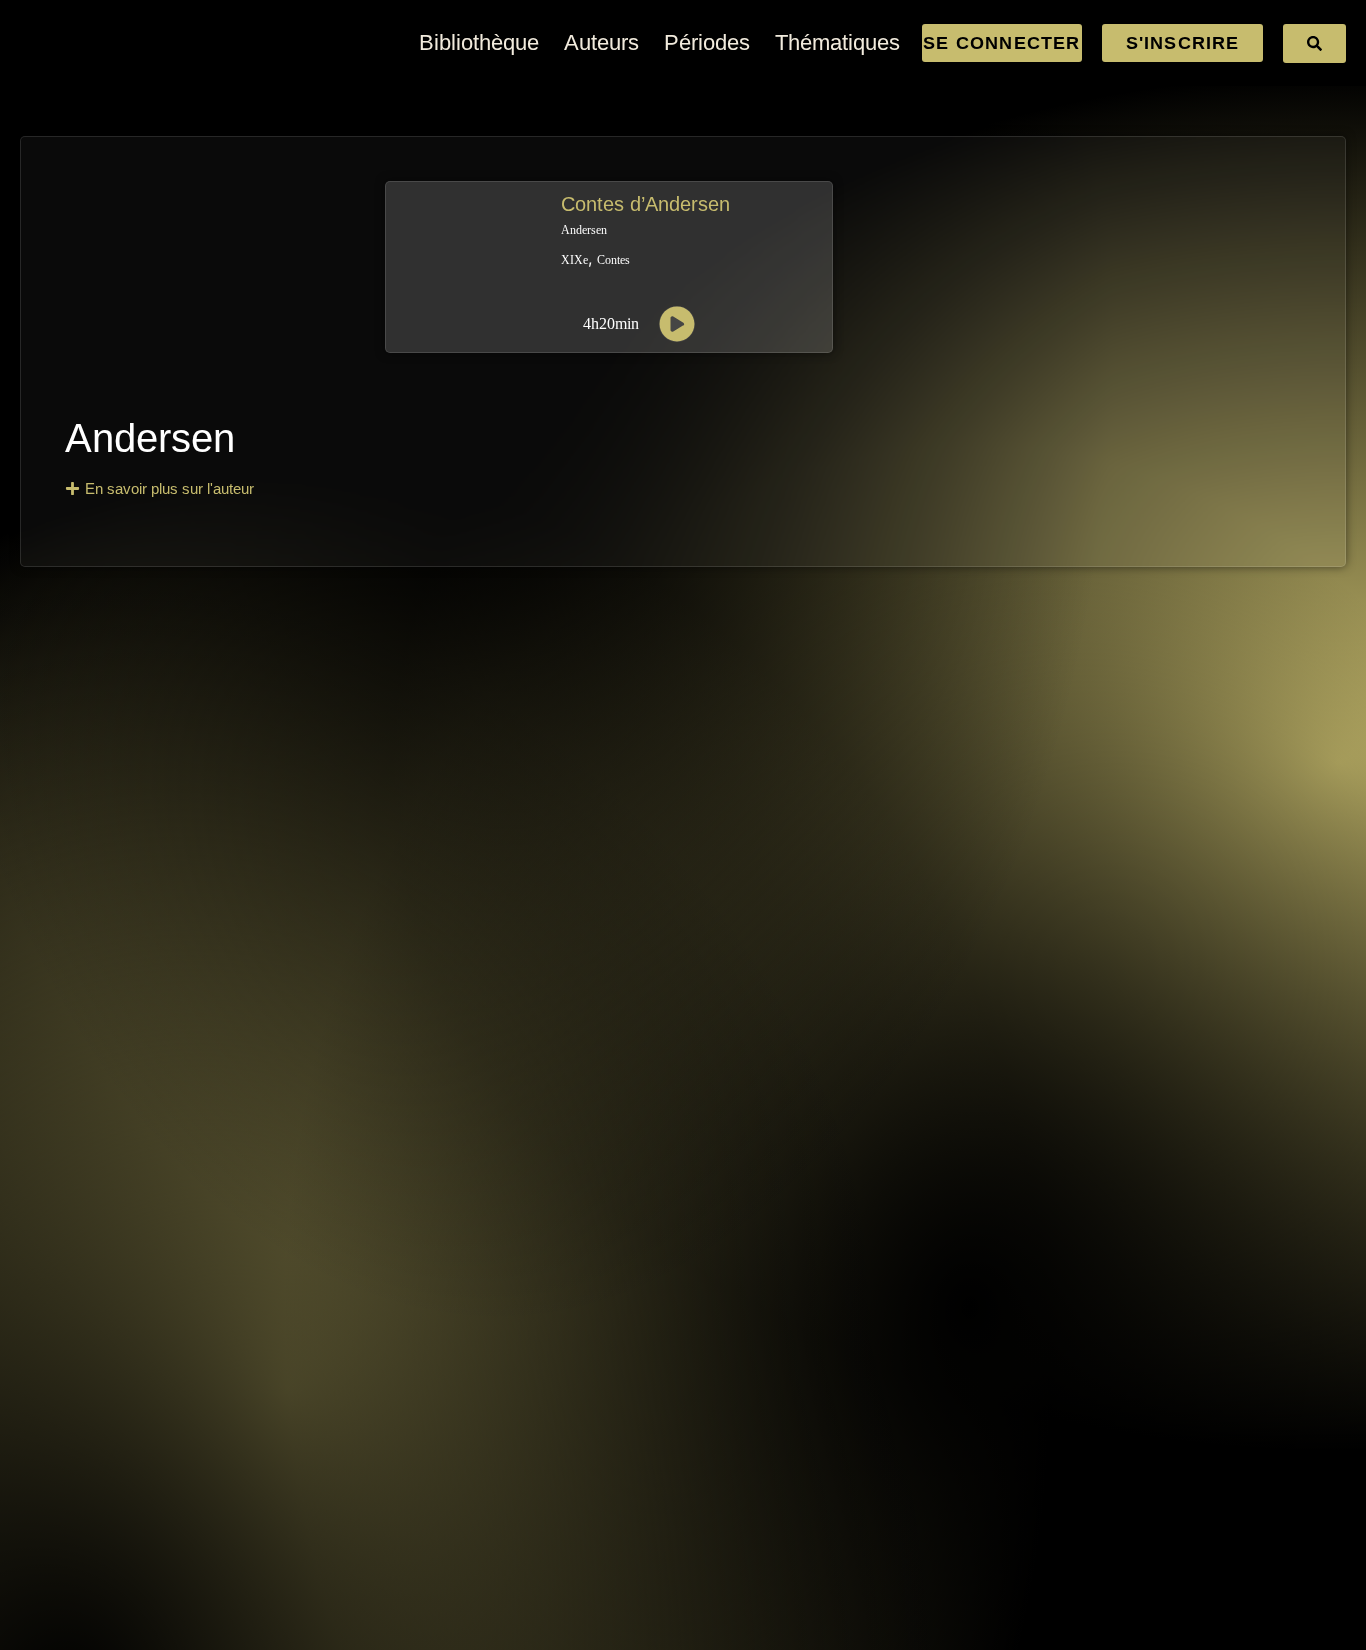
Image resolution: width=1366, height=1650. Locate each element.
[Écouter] (677, 324)
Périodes (707, 42)
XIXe (574, 260)
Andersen (150, 438)
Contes (613, 260)
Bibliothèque (479, 42)
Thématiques (837, 42)
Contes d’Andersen (645, 204)
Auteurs (601, 42)
